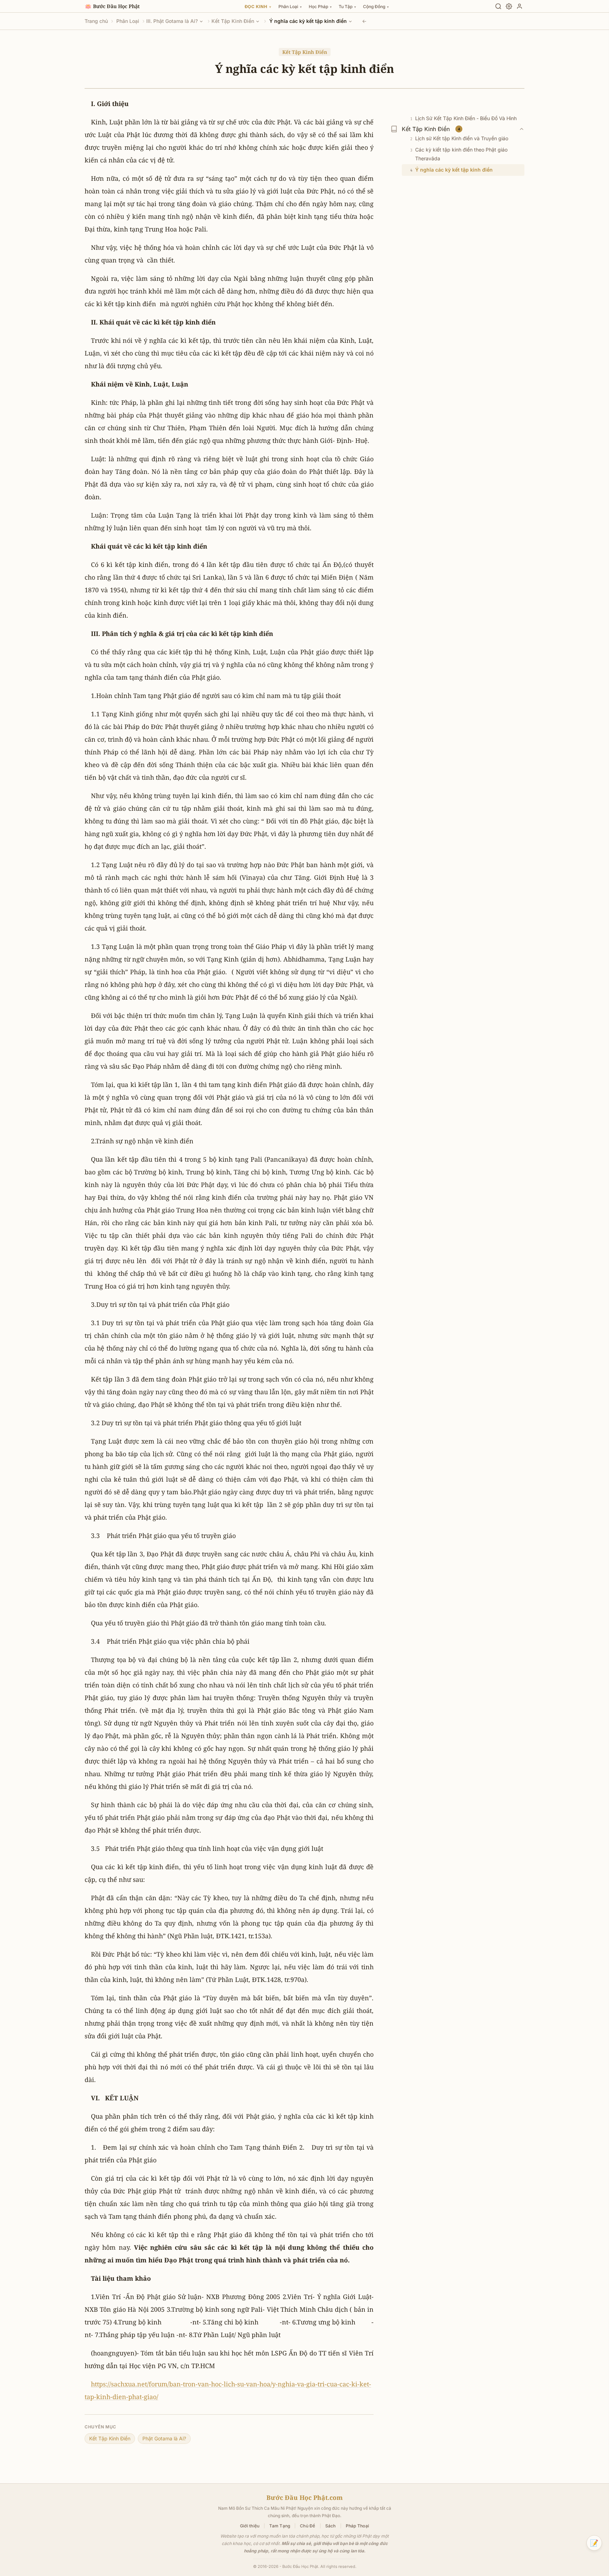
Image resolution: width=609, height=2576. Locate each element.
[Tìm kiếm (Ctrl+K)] (498, 6)
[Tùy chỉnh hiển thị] (509, 6)
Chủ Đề (307, 2526)
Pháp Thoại (357, 2526)
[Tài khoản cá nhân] (519, 6)
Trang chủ (96, 21)
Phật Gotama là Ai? (164, 2438)
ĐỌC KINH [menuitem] (258, 7)
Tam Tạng (280, 2526)
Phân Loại (128, 21)
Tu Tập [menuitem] (347, 7)
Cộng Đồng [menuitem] (376, 7)
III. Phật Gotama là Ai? (172, 21)
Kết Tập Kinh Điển (233, 21)
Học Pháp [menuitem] (320, 7)
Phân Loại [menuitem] (290, 7)
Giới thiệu (250, 2526)
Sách (331, 2526)
